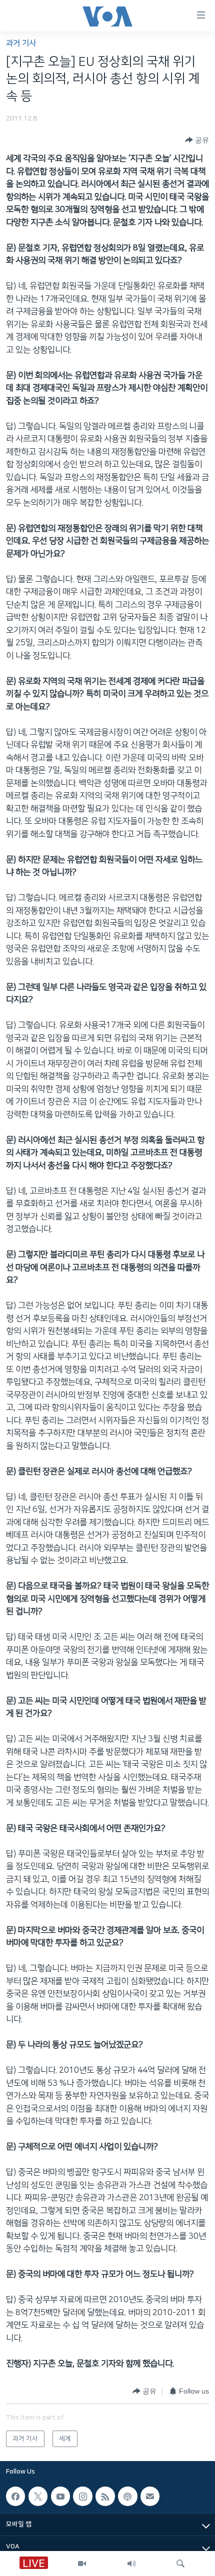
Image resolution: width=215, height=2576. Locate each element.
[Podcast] (127, 2496)
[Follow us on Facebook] (15, 2496)
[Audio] (131, 2564)
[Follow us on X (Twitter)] (38, 2496)
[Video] (82, 2564)
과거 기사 (21, 43)
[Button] (197, 140)
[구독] (150, 2496)
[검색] (180, 2564)
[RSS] (105, 2496)
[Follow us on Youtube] (60, 2496)
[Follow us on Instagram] (82, 2496)
